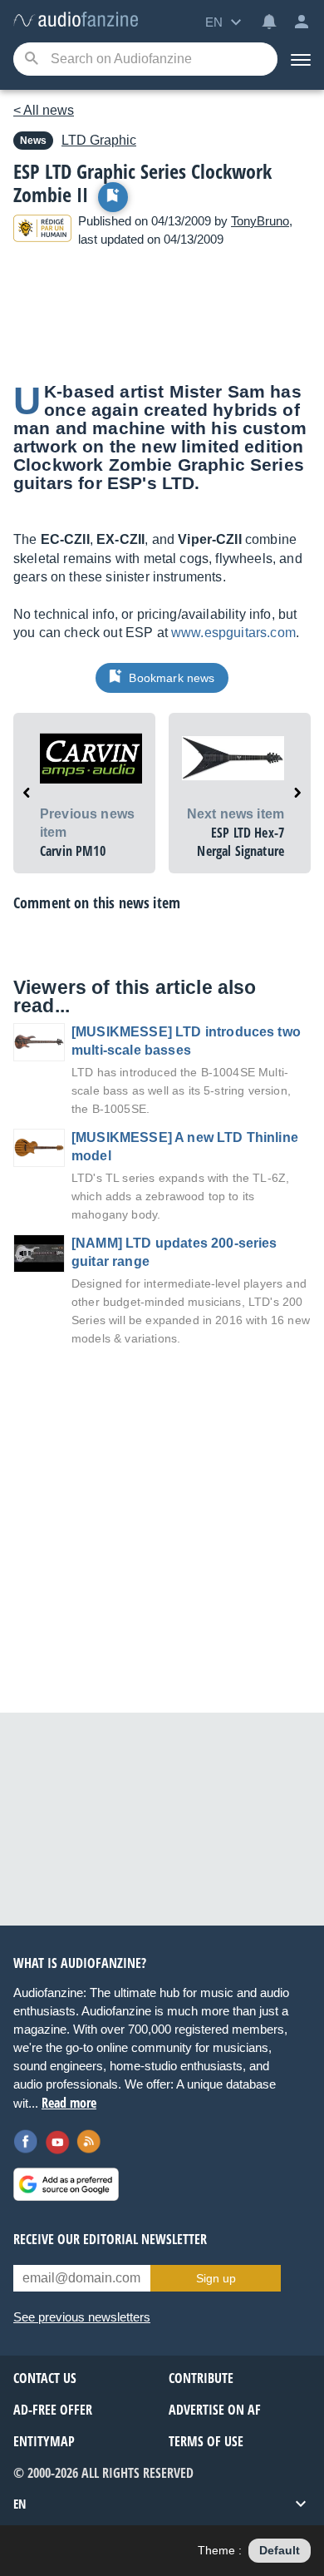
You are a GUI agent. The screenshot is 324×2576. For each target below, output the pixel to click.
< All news (44, 110)
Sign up (216, 2278)
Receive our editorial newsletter (110, 2239)
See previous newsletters (82, 2317)
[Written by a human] (42, 231)
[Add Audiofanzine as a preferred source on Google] (66, 2184)
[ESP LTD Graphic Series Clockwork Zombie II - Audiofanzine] (76, 20)
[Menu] (301, 59)
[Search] (31, 59)
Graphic (99, 140)
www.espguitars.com (233, 633)
